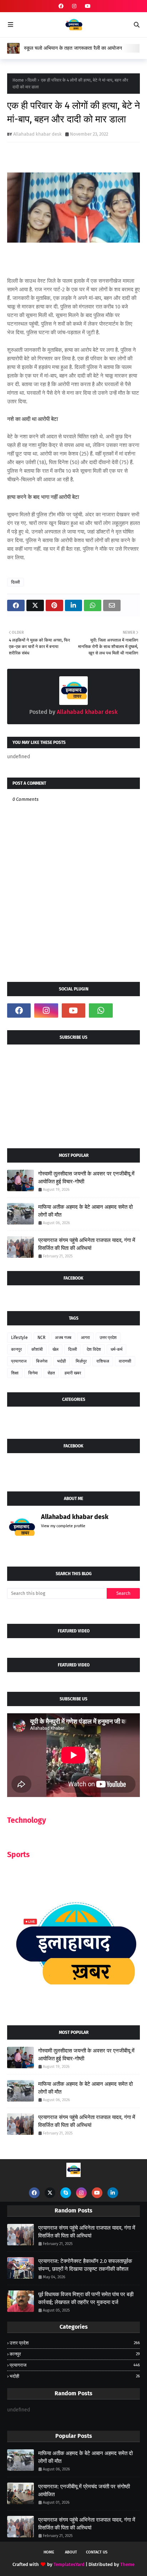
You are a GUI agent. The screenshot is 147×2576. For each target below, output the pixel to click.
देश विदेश (94, 1349)
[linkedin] (113, 2193)
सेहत (51, 1373)
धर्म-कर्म (116, 1349)
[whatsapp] (101, 1011)
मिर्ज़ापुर (81, 1361)
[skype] (66, 2193)
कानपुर (16, 1349)
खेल (55, 1349)
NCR (41, 1338)
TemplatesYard (69, 2564)
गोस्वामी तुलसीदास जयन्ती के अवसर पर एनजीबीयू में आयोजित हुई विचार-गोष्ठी (86, 1178)
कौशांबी (37, 1349)
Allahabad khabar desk (37, 134)
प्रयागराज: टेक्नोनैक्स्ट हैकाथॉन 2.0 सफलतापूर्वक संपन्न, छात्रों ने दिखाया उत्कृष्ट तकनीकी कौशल (85, 2265)
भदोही (62, 1361)
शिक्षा (15, 1373)
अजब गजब (63, 1338)
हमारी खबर (73, 1373)
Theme (127, 2564)
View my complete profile (63, 1526)
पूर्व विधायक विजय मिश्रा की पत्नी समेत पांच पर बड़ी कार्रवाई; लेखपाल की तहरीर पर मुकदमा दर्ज (86, 2299)
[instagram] (74, 6)
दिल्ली (32, 80)
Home (18, 80)
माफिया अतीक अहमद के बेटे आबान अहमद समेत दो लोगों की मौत (85, 1211)
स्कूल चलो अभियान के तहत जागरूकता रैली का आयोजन (73, 48)
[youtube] (87, 6)
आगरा (85, 1338)
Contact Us (97, 2552)
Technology (27, 1820)
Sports (18, 1855)
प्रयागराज (19, 1361)
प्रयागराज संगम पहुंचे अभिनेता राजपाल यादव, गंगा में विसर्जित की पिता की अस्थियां (87, 1244)
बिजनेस (42, 1361)
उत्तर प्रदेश (108, 1338)
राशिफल (103, 1361)
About (71, 2552)
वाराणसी (125, 1361)
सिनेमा (33, 1373)
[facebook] (61, 6)
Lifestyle (19, 1338)
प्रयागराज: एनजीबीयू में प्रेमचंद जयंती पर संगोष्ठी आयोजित (84, 2491)
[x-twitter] (50, 2193)
